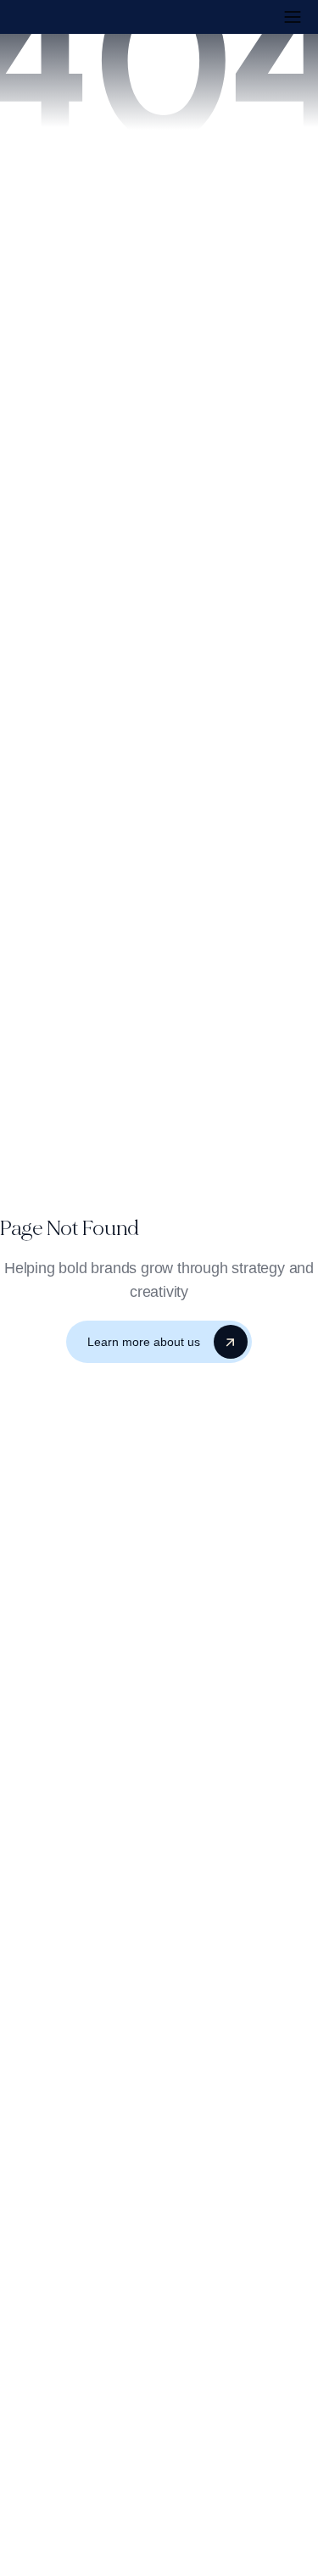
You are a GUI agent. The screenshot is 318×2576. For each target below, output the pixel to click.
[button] (293, 17)
